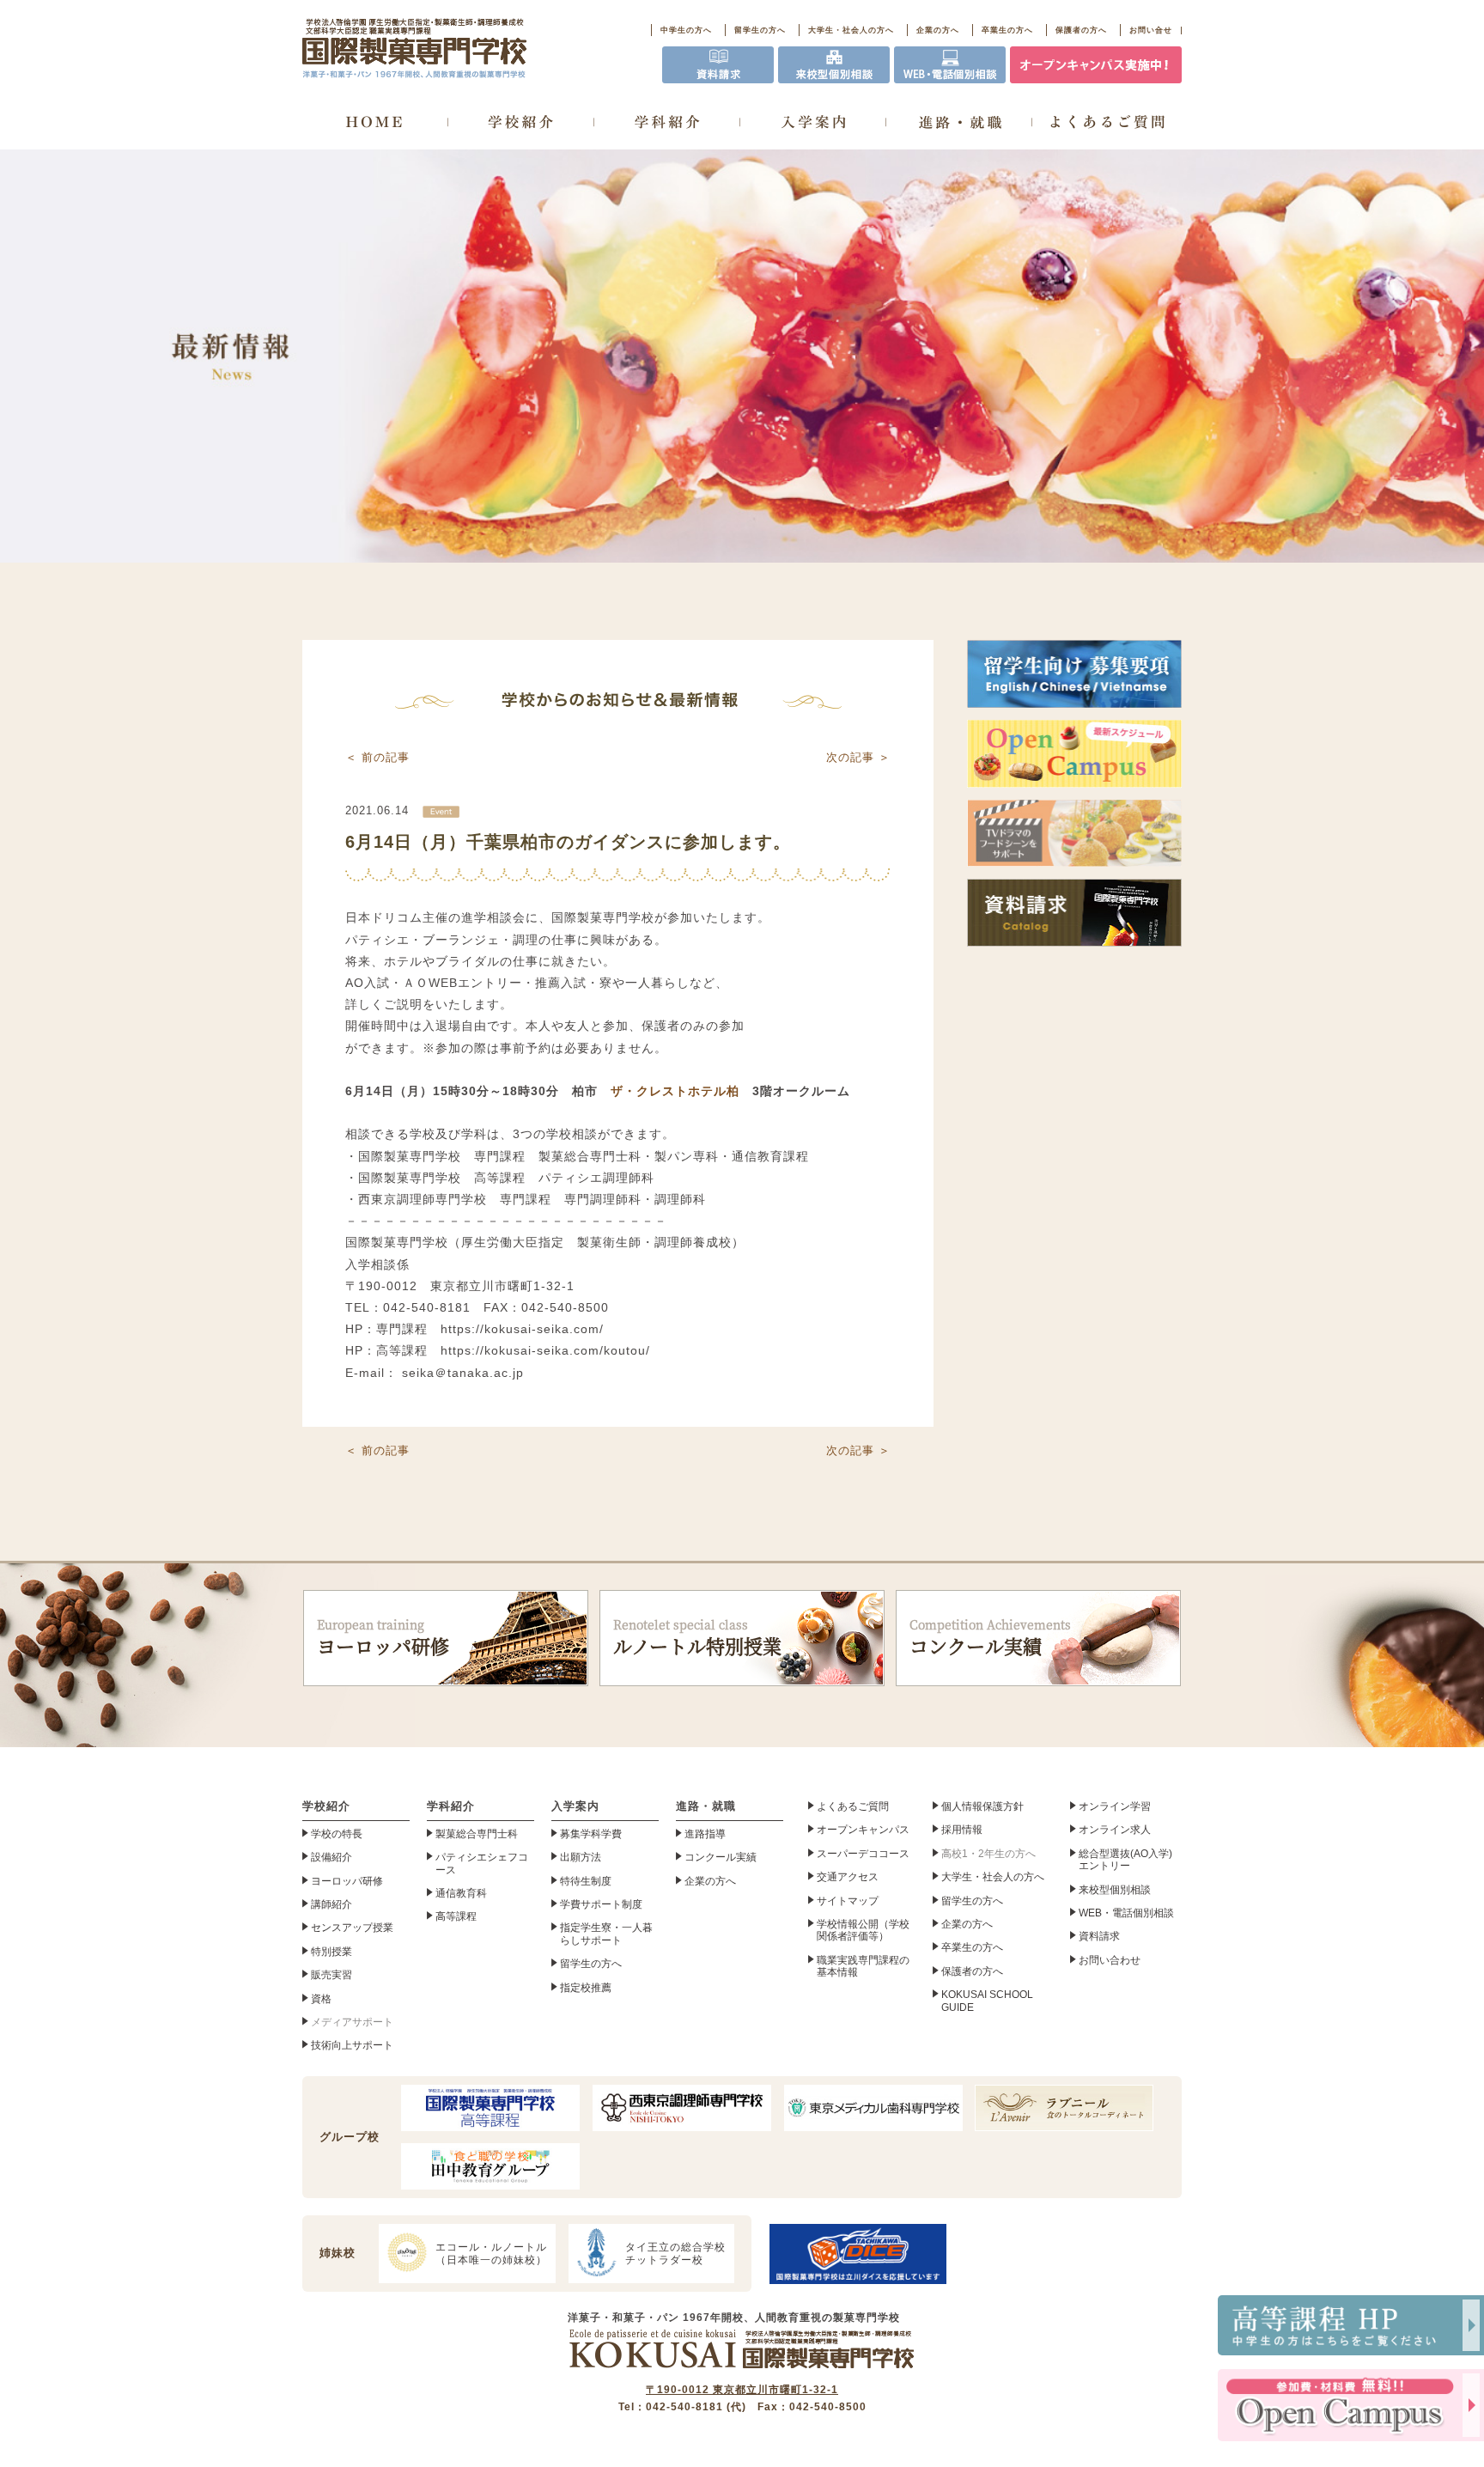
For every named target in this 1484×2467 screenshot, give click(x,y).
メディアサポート (352, 2022)
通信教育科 (461, 1893)
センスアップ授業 (352, 1928)
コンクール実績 (990, 1638)
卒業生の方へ (1007, 30)
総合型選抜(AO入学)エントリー (1125, 1860)
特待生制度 (586, 1881)
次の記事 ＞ (858, 757)
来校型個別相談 (1115, 1890)
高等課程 (456, 1916)
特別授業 (331, 1952)
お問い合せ (1151, 30)
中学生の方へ (686, 30)
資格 (321, 1999)
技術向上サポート (352, 2045)
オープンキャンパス (863, 1830)
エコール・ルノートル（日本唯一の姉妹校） (491, 2253)
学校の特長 (337, 1834)
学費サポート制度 (601, 1904)
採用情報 (962, 1830)
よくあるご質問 (853, 1806)
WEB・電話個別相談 (1126, 1913)
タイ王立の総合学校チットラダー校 (675, 2253)
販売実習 (331, 1975)
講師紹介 (331, 1904)
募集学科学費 (591, 1834)
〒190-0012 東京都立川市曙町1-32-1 (742, 2390)
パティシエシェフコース (482, 1863)
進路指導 (705, 1834)
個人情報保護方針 (982, 1806)
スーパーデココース (863, 1854)
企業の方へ (938, 30)
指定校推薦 (586, 1988)
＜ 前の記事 (377, 757)
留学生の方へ (760, 30)
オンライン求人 (1115, 1830)
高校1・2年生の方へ (988, 1854)
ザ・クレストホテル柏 (675, 1091)
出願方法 (581, 1857)
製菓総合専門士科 (477, 1834)
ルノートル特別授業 (697, 1638)
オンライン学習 (1115, 1806)
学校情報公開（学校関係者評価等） (863, 1930)
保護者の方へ (1081, 30)
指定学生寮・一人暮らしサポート (606, 1934)
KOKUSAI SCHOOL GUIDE (987, 2001)
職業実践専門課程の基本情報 (863, 1966)
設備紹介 (331, 1857)
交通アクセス (848, 1877)
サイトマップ (848, 1901)
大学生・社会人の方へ (851, 30)
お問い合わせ (1110, 1960)
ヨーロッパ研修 (383, 1638)
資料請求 (1099, 1936)
